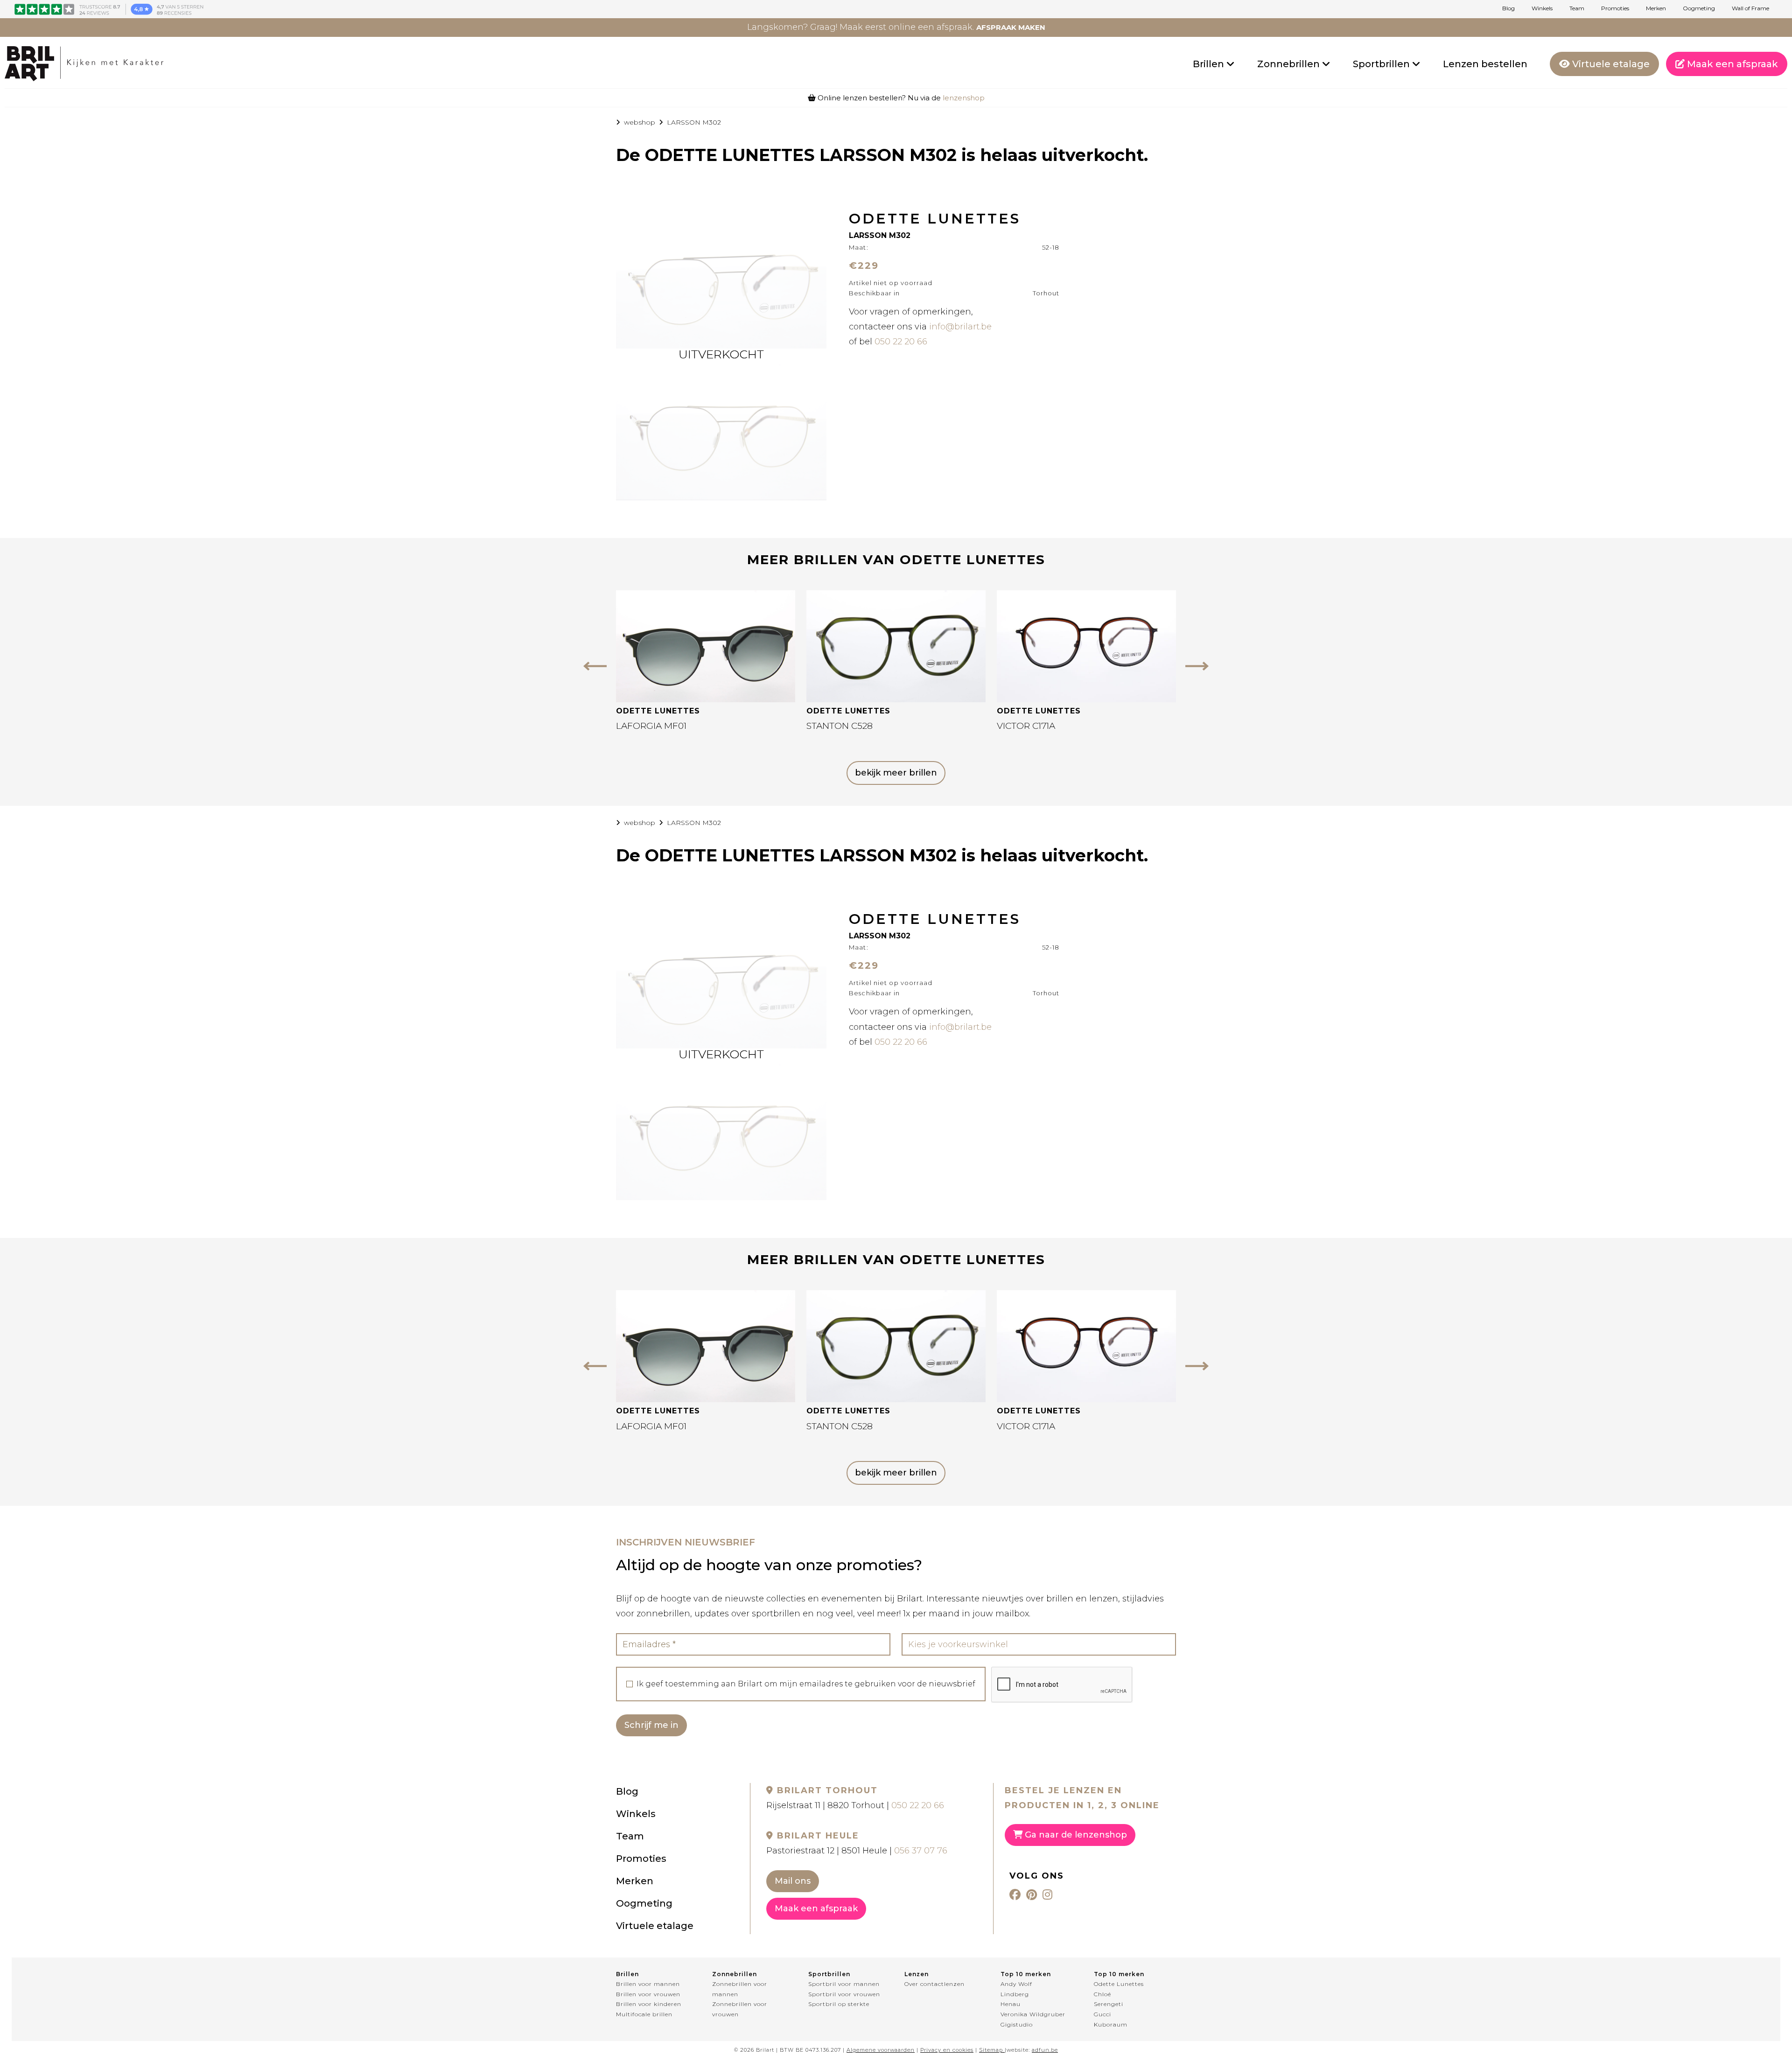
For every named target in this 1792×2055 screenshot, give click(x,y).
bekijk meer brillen (896, 773)
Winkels (1542, 8)
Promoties (1615, 8)
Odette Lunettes (1119, 1984)
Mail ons (793, 1881)
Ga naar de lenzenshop (1075, 1835)
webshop (640, 122)
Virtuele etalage (1610, 64)
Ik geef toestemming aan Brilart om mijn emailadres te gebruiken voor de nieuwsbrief (806, 1684)
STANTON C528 (840, 726)
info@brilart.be (960, 327)
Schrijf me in (651, 1725)
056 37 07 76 (921, 1851)
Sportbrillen (1382, 64)
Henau (1011, 2004)
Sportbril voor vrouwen (844, 1994)
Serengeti (1109, 2004)
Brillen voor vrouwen (648, 1994)
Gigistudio (1017, 2024)
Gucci (1102, 2014)
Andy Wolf (1016, 1984)
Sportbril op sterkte (839, 2004)
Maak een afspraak (1731, 64)
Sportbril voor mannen (844, 1984)
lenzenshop (964, 98)
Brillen (1210, 64)
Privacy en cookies (947, 2050)
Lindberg (1015, 1994)
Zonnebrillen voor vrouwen (740, 2009)
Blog (1508, 8)
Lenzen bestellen (1485, 64)
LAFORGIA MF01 (651, 726)
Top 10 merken (1026, 1974)
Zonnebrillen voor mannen (740, 1989)
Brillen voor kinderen (649, 2004)
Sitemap (991, 2050)
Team (1577, 8)
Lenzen (917, 1974)
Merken (1656, 8)
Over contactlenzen (934, 1984)
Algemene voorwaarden (881, 2050)
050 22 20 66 (901, 342)
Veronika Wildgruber (1033, 2014)
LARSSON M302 (694, 122)
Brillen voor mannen (648, 1984)
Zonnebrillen (1290, 64)
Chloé (1102, 1994)
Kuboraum (1111, 2024)
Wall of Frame (1750, 8)
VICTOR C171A (1026, 726)
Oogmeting (1699, 8)
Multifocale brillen (644, 2014)
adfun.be (1045, 2050)
